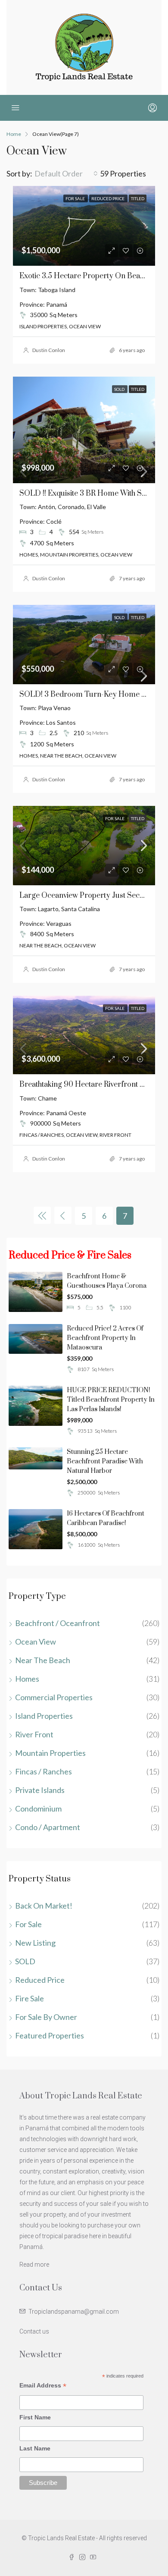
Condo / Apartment (48, 1827)
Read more (34, 2265)
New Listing (35, 1943)
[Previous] (42, 1215)
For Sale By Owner (46, 2017)
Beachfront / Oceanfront (58, 1623)
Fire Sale (30, 1998)
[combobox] (66, 173)
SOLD (25, 1961)
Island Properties (44, 1716)
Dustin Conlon (49, 350)
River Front (34, 1734)
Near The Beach (43, 1660)
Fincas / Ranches (44, 1771)
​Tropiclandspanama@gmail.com (74, 2312)
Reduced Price (40, 1980)
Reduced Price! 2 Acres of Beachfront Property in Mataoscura (105, 1338)
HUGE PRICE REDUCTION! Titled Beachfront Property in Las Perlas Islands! (111, 1400)
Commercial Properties (54, 1697)
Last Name (35, 2448)
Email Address (43, 2386)
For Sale (28, 1924)
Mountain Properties (50, 1753)
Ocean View (36, 1642)
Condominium (38, 1809)
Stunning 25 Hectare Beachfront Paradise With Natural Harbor (105, 1461)
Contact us (34, 2331)
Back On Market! (44, 1906)
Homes (27, 1679)
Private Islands (40, 1790)
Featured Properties (50, 2035)
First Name (35, 2417)
